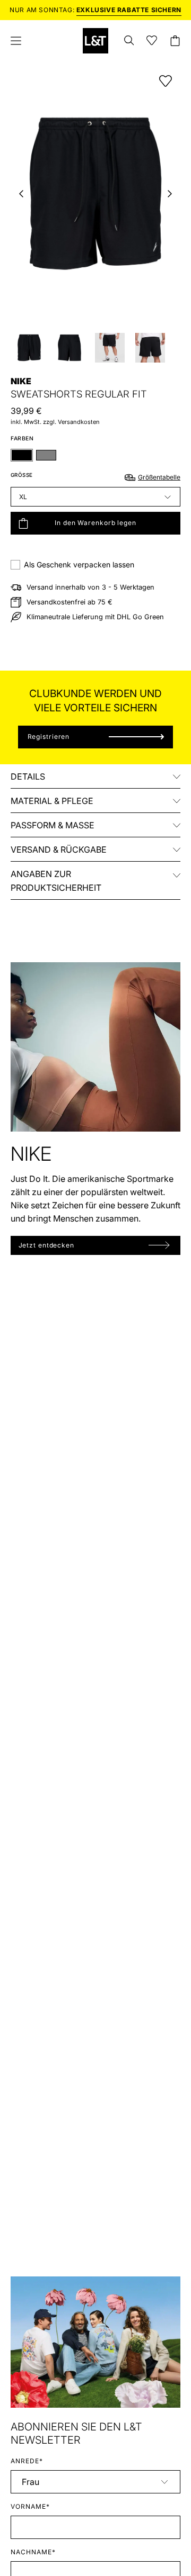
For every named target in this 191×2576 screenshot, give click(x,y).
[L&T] (95, 41)
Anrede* (27, 2461)
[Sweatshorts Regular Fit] (29, 348)
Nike (21, 381)
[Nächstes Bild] (170, 194)
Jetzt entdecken (47, 1245)
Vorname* (30, 2506)
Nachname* (33, 2552)
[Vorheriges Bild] (21, 194)
